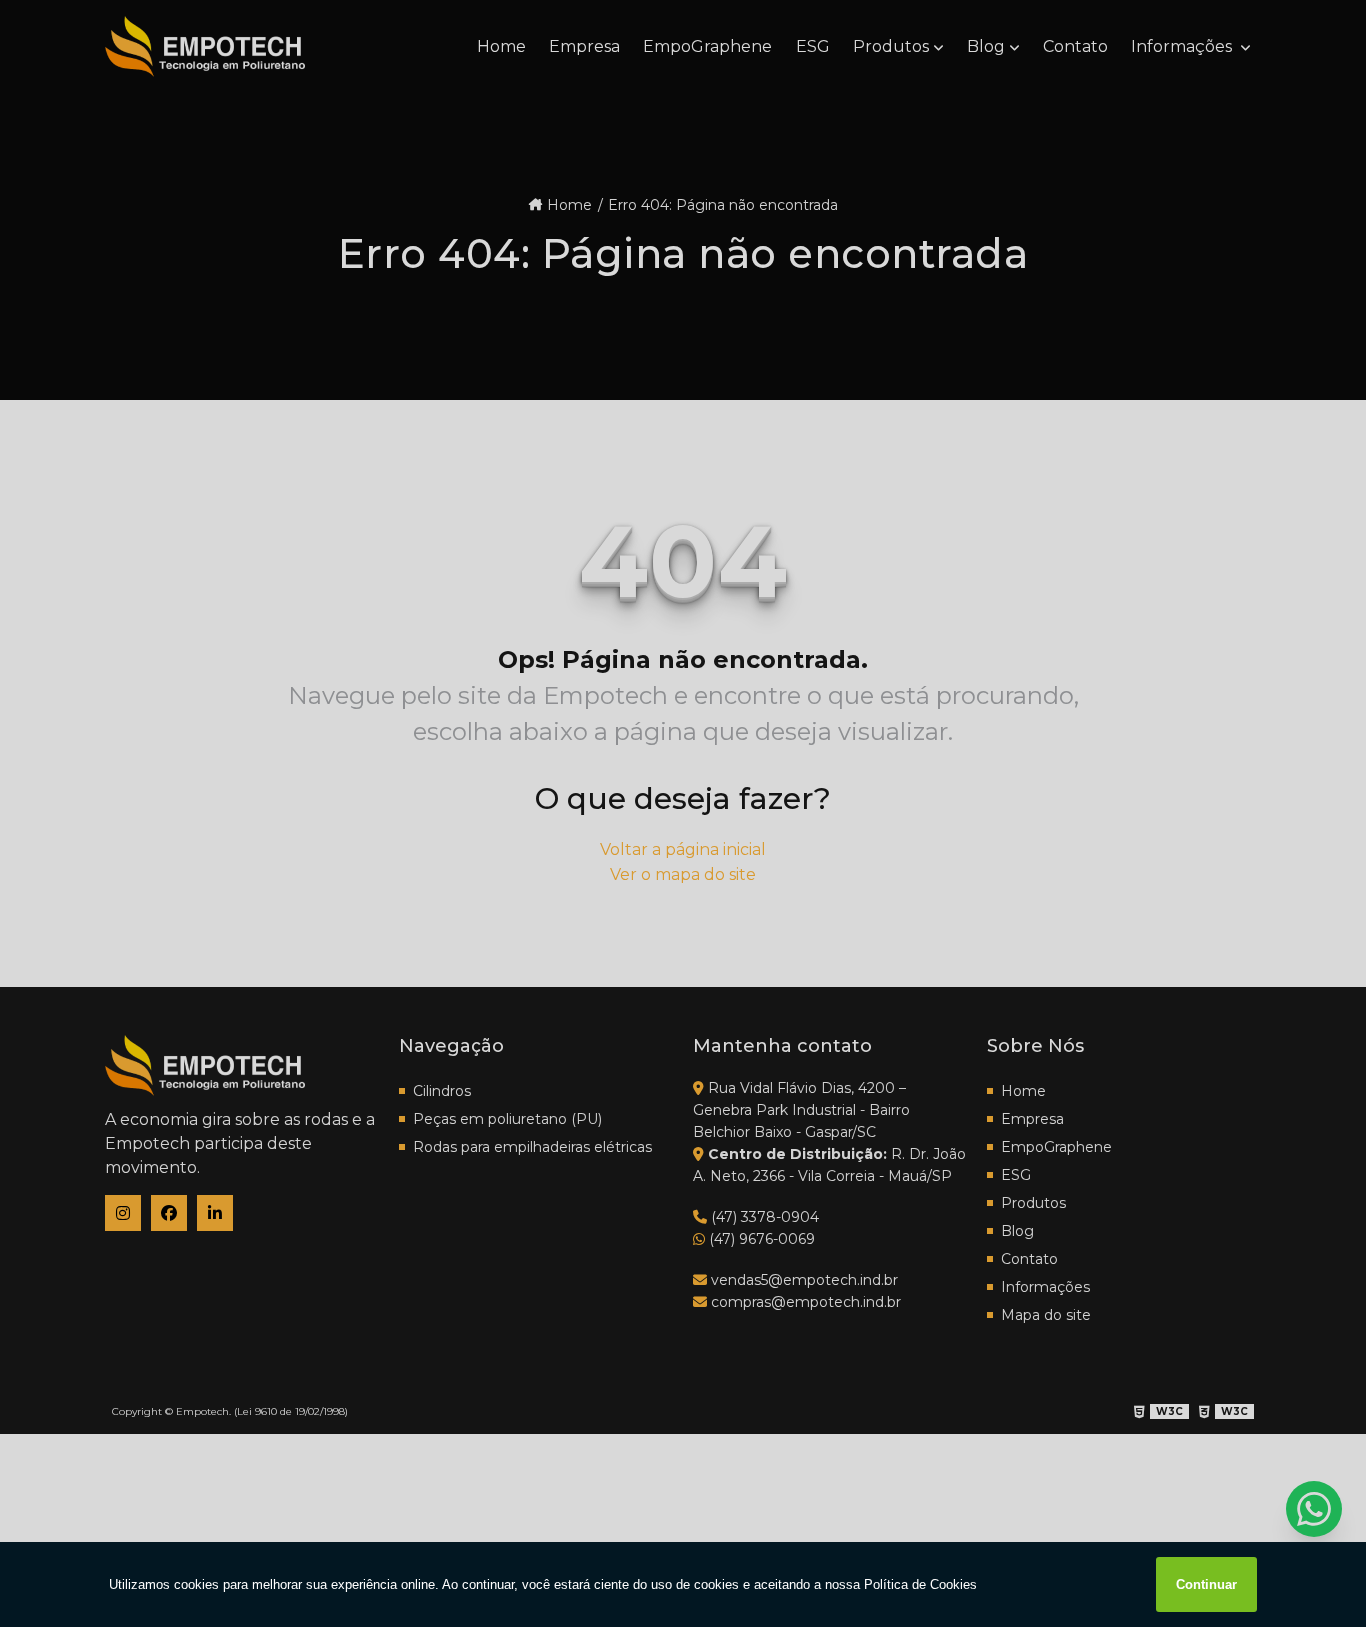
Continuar (1206, 1584)
